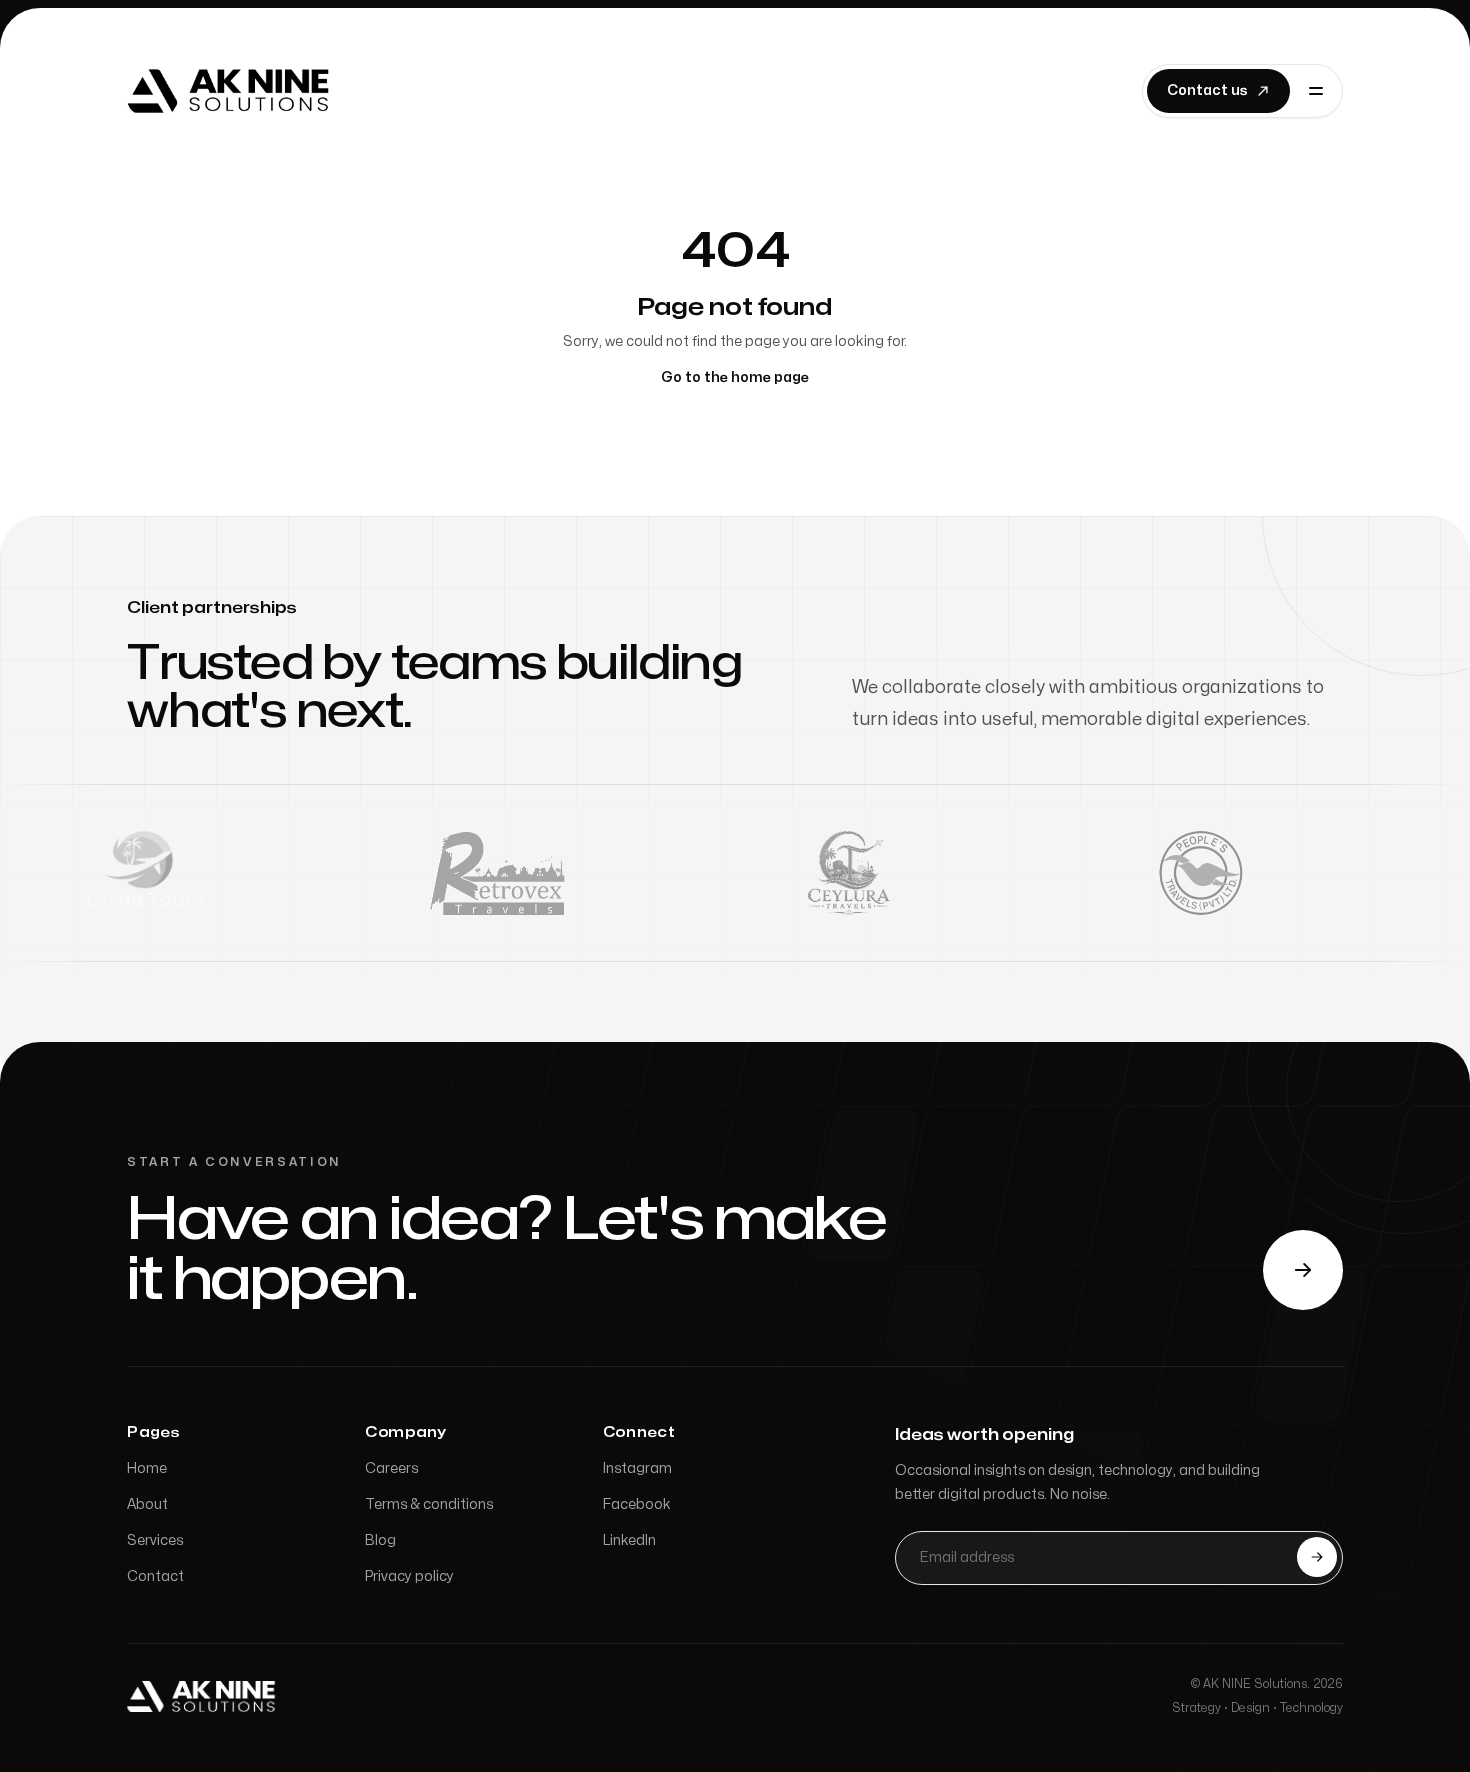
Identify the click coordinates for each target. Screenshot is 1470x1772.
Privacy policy (409, 1576)
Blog (380, 1540)
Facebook (637, 1504)
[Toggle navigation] (1316, 91)
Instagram (637, 1468)
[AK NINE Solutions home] (203, 1696)
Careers (391, 1468)
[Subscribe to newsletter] (1317, 1557)
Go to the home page (735, 377)
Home (147, 1468)
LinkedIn (629, 1540)
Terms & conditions (429, 1504)
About (147, 1504)
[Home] (231, 91)
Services (155, 1540)
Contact (155, 1576)
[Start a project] (1303, 1270)
